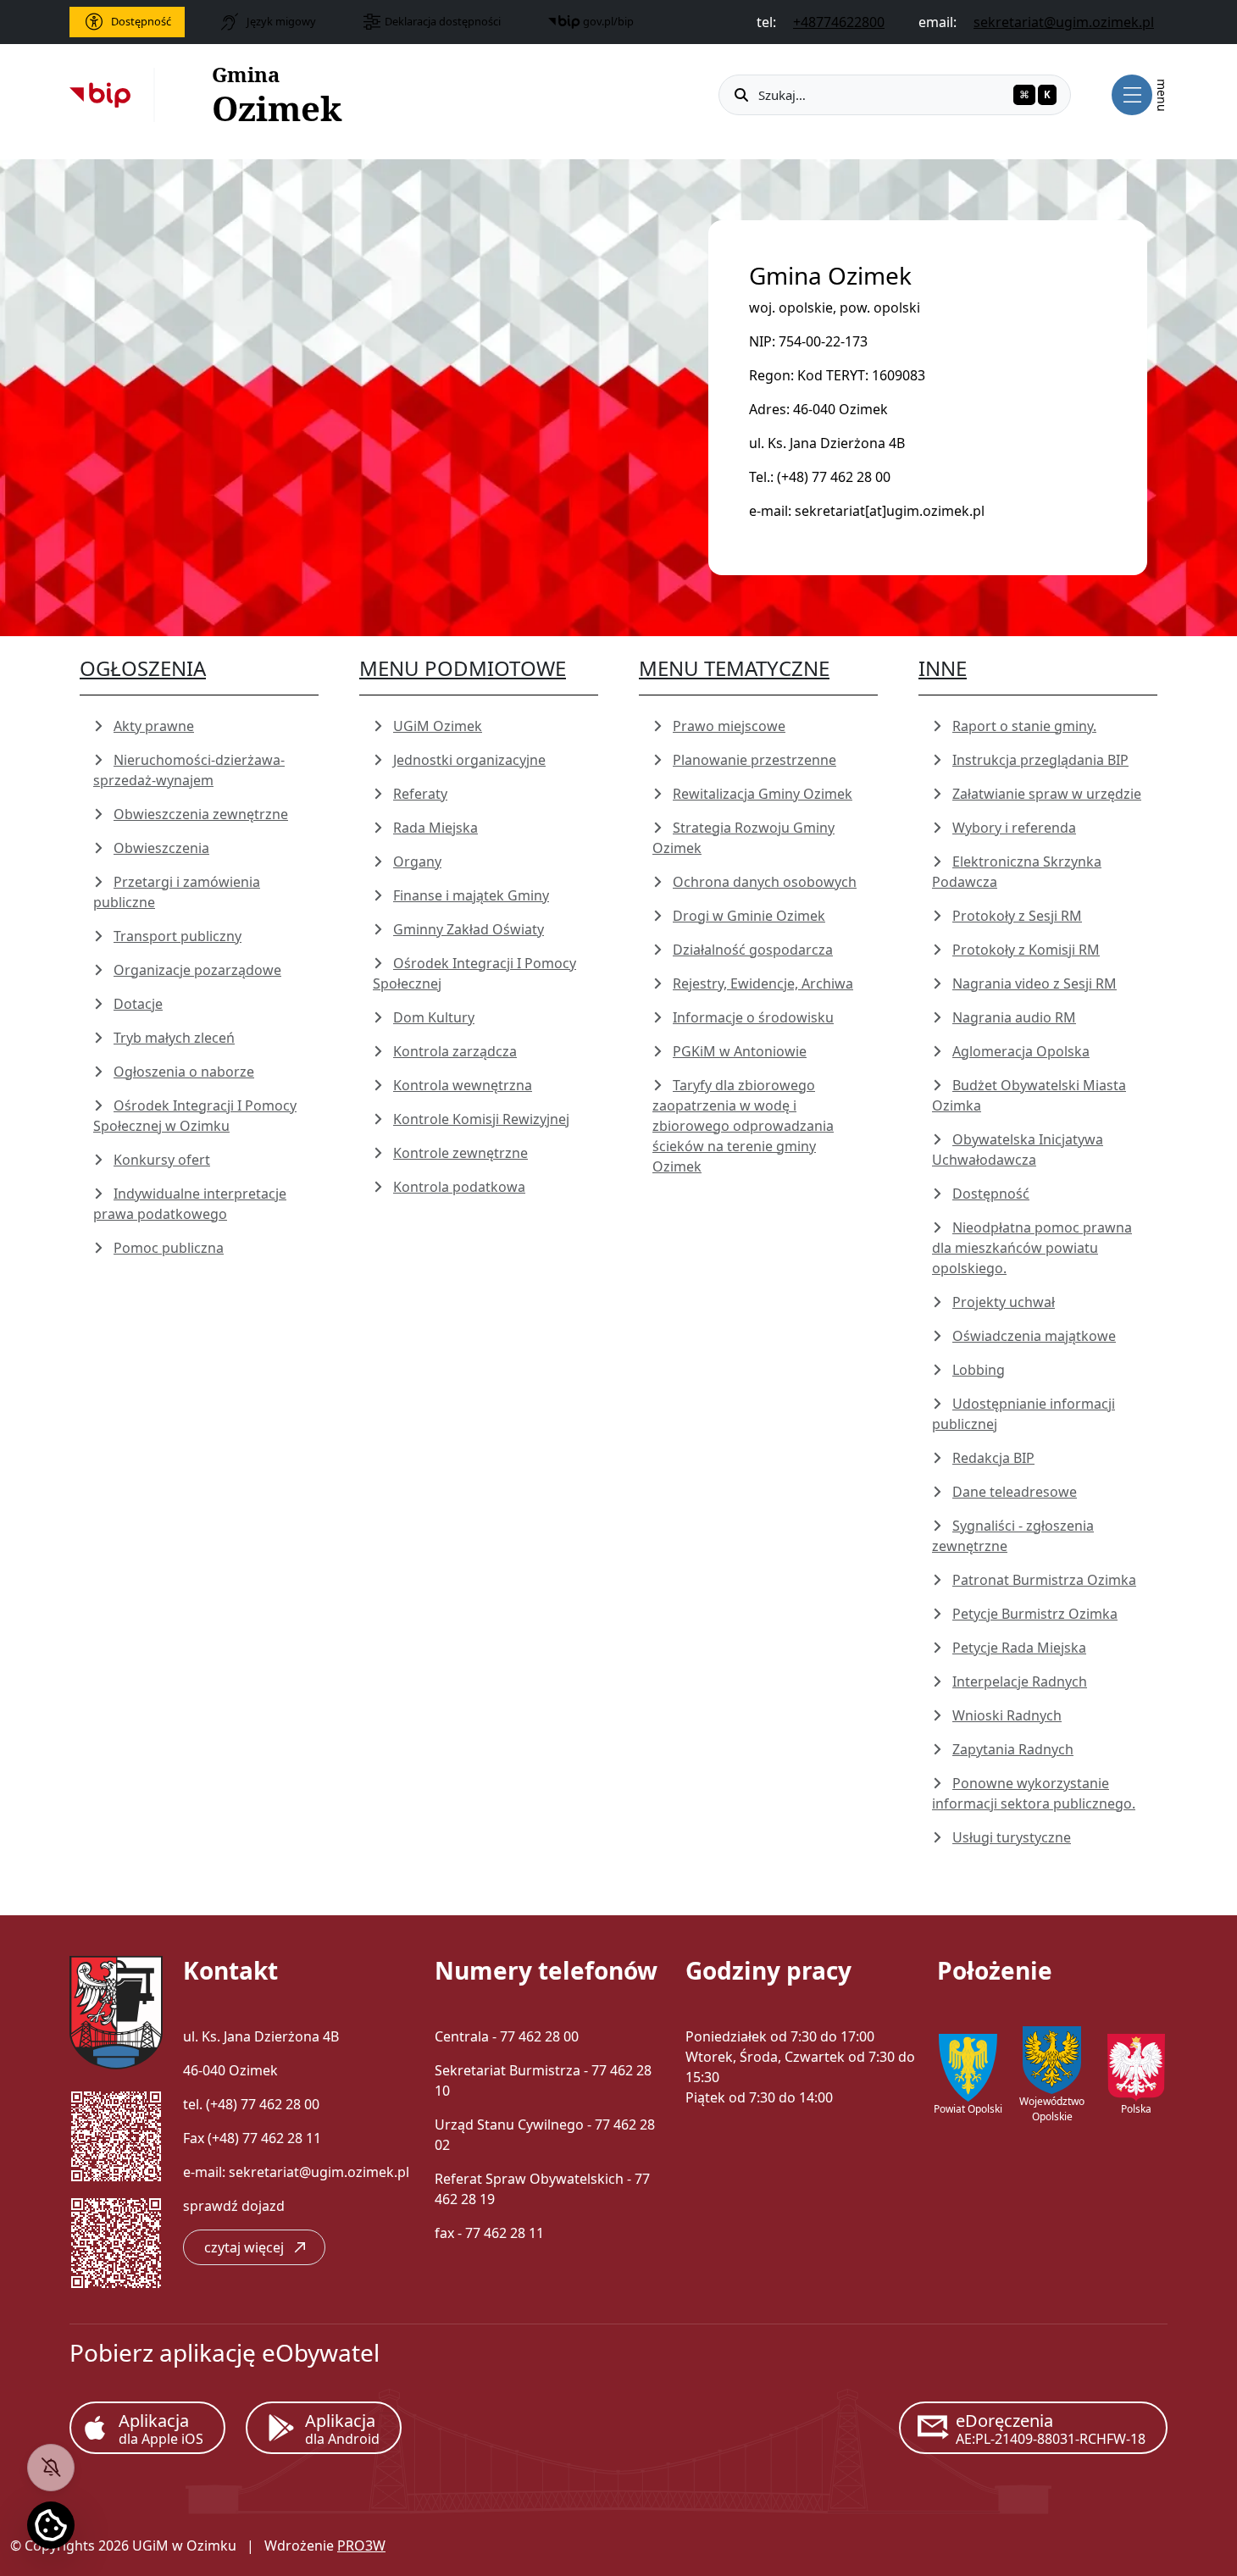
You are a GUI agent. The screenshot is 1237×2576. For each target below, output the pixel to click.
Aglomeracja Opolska (1021, 1051)
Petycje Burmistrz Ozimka (1035, 1614)
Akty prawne (154, 726)
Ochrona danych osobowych (765, 882)
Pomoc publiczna (169, 1248)
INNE (943, 668)
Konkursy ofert (162, 1160)
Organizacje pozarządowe (197, 970)
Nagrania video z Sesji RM (1035, 983)
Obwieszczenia (161, 848)
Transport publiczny (178, 936)
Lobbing (979, 1370)
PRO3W (361, 2546)
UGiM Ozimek (438, 726)
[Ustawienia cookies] (51, 2525)
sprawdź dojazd (234, 2206)
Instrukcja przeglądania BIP (1040, 760)
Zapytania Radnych (1013, 1749)
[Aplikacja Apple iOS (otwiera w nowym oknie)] (147, 2428)
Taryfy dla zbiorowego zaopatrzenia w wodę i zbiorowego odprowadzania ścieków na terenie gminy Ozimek (743, 1126)
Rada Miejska (435, 828)
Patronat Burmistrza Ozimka (1044, 1580)
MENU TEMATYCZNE (734, 668)
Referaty (420, 794)
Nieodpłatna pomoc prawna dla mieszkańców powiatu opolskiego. (1032, 1248)
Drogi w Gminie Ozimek (749, 916)
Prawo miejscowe (729, 726)
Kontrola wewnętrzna (463, 1085)
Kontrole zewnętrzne (460, 1153)
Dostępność (991, 1194)
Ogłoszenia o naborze (184, 1072)
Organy (417, 861)
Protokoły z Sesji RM (1017, 916)
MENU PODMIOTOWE (463, 668)
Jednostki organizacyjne (469, 760)
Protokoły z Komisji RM (1026, 950)
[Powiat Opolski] (968, 2068)
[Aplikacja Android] (324, 2428)
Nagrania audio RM (1014, 1017)
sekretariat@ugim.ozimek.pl (319, 2172)
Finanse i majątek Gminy (471, 895)
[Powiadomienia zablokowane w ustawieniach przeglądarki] (51, 2468)
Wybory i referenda (1014, 828)
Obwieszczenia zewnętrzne (201, 814)
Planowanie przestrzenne (754, 760)
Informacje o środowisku (753, 1017)
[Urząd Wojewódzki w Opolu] (1136, 2068)
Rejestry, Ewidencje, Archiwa (763, 983)
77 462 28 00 (280, 2104)
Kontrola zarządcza (455, 1051)
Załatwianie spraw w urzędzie (1047, 794)
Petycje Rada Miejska (1019, 1648)
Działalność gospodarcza (753, 950)
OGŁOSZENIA (143, 668)
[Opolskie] (1052, 2060)
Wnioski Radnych (1007, 1715)
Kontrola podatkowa (459, 1187)
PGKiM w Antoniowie (740, 1051)
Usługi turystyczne (1012, 1837)
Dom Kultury (434, 1017)
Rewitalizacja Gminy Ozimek (763, 794)
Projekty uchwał (1004, 1302)
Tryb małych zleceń (174, 1038)
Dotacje (138, 1004)
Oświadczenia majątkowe (1034, 1336)
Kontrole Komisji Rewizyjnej (481, 1119)
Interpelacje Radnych (1020, 1681)
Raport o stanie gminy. (1024, 726)
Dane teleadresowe (1015, 1492)
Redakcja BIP (993, 1458)
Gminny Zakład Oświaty (469, 929)
